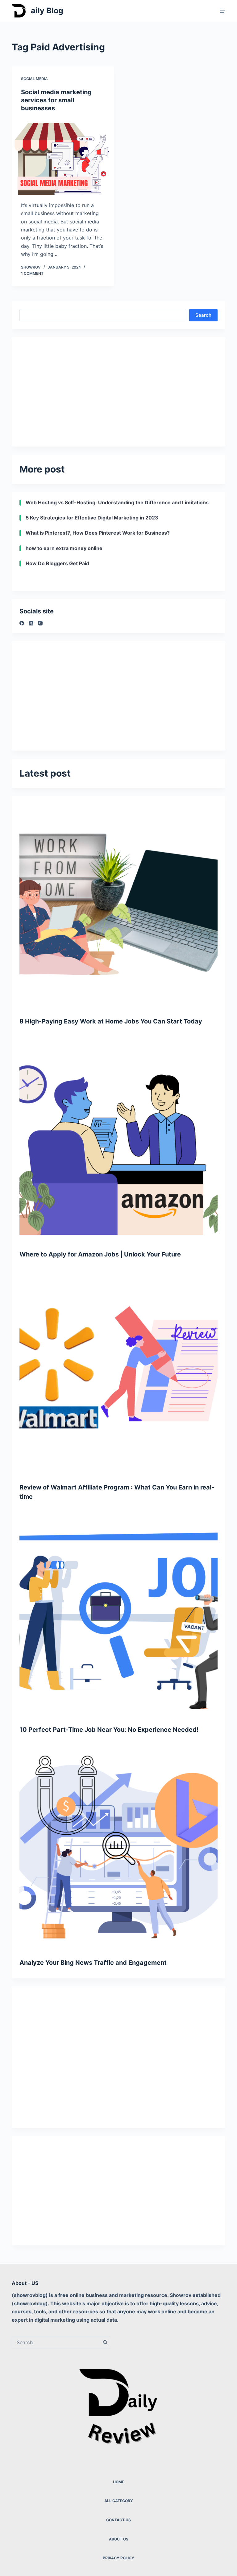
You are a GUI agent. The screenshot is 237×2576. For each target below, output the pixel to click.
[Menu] (222, 11)
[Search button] (105, 2342)
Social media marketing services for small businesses (56, 100)
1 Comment (32, 273)
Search (203, 315)
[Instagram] (40, 623)
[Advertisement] (118, 388)
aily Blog (47, 11)
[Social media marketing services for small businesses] (63, 157)
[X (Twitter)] (31, 623)
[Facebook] (22, 623)
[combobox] (56, 2342)
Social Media (34, 79)
